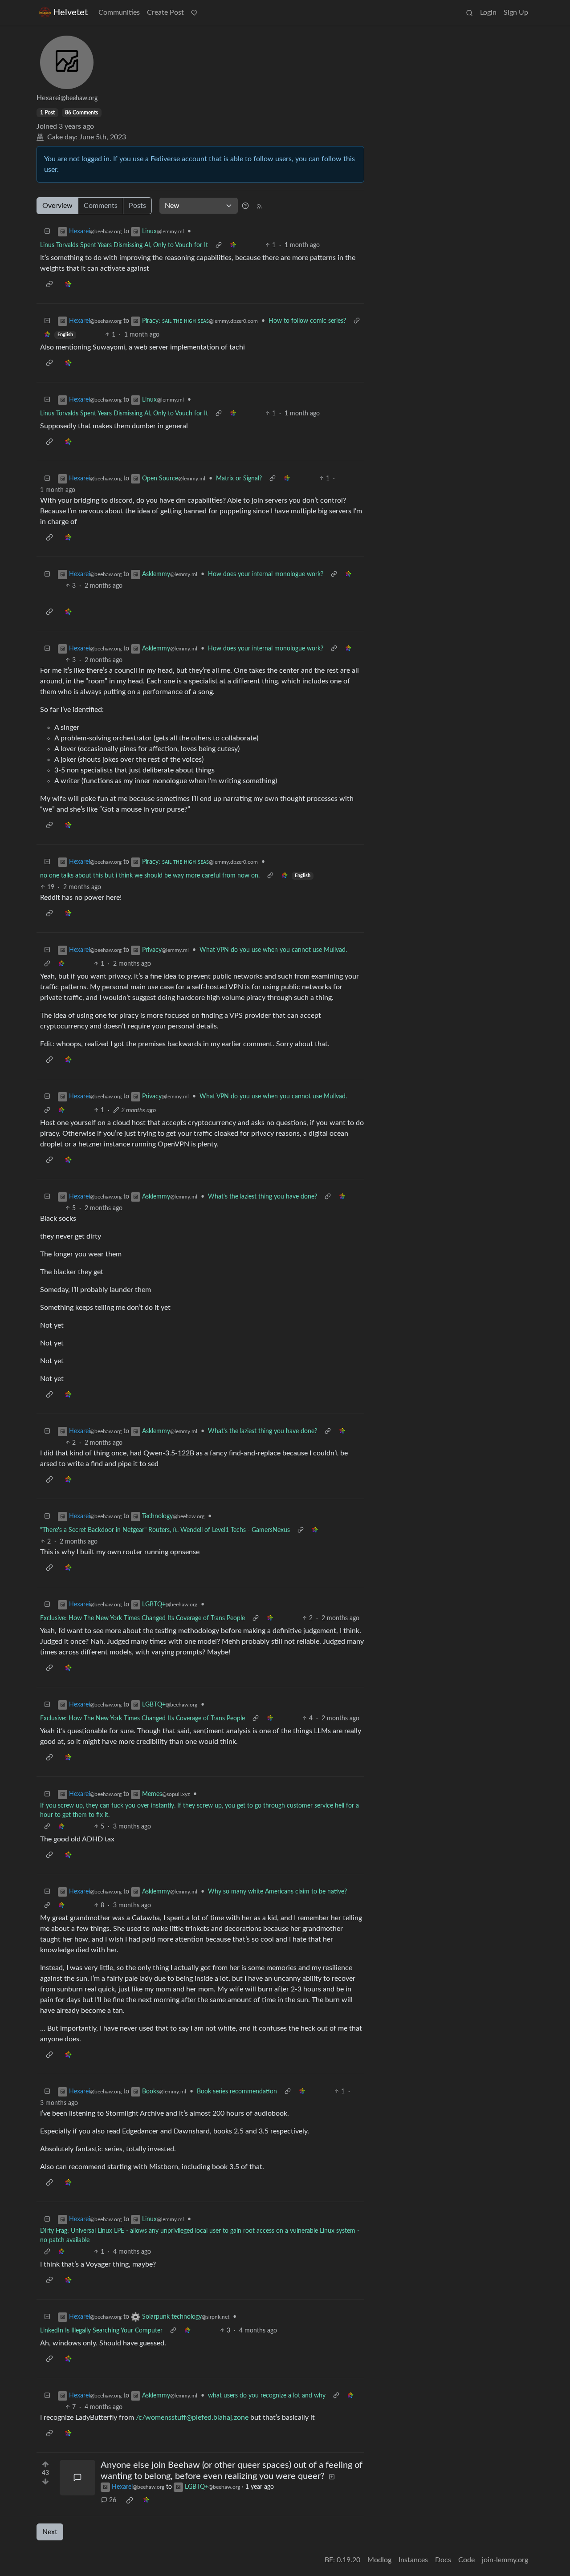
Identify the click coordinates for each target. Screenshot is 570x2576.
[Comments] (77, 2478)
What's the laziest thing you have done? (263, 1197)
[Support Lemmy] (194, 12)
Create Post (165, 12)
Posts (137, 206)
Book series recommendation (237, 2092)
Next (50, 2532)
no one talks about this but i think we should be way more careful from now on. (150, 876)
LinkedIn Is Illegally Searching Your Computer (101, 2331)
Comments (101, 206)
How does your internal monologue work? (266, 574)
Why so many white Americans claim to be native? (277, 1892)
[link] (233, 246)
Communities (119, 12)
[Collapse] (47, 232)
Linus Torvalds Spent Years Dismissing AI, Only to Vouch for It (124, 245)
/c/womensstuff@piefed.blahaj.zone (192, 2418)
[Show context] (219, 246)
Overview (57, 206)
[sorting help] (245, 206)
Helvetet (71, 12)
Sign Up (516, 12)
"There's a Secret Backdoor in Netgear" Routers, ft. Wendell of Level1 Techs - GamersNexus (165, 1530)
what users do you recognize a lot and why (267, 2396)
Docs (443, 2560)
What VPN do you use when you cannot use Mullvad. (273, 950)
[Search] (469, 12)
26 (113, 2500)
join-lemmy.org (505, 2560)
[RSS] (259, 206)
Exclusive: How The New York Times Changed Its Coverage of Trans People (142, 1618)
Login (488, 12)
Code (466, 2560)
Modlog (379, 2560)
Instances (413, 2560)
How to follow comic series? (307, 321)
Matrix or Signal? (239, 479)
